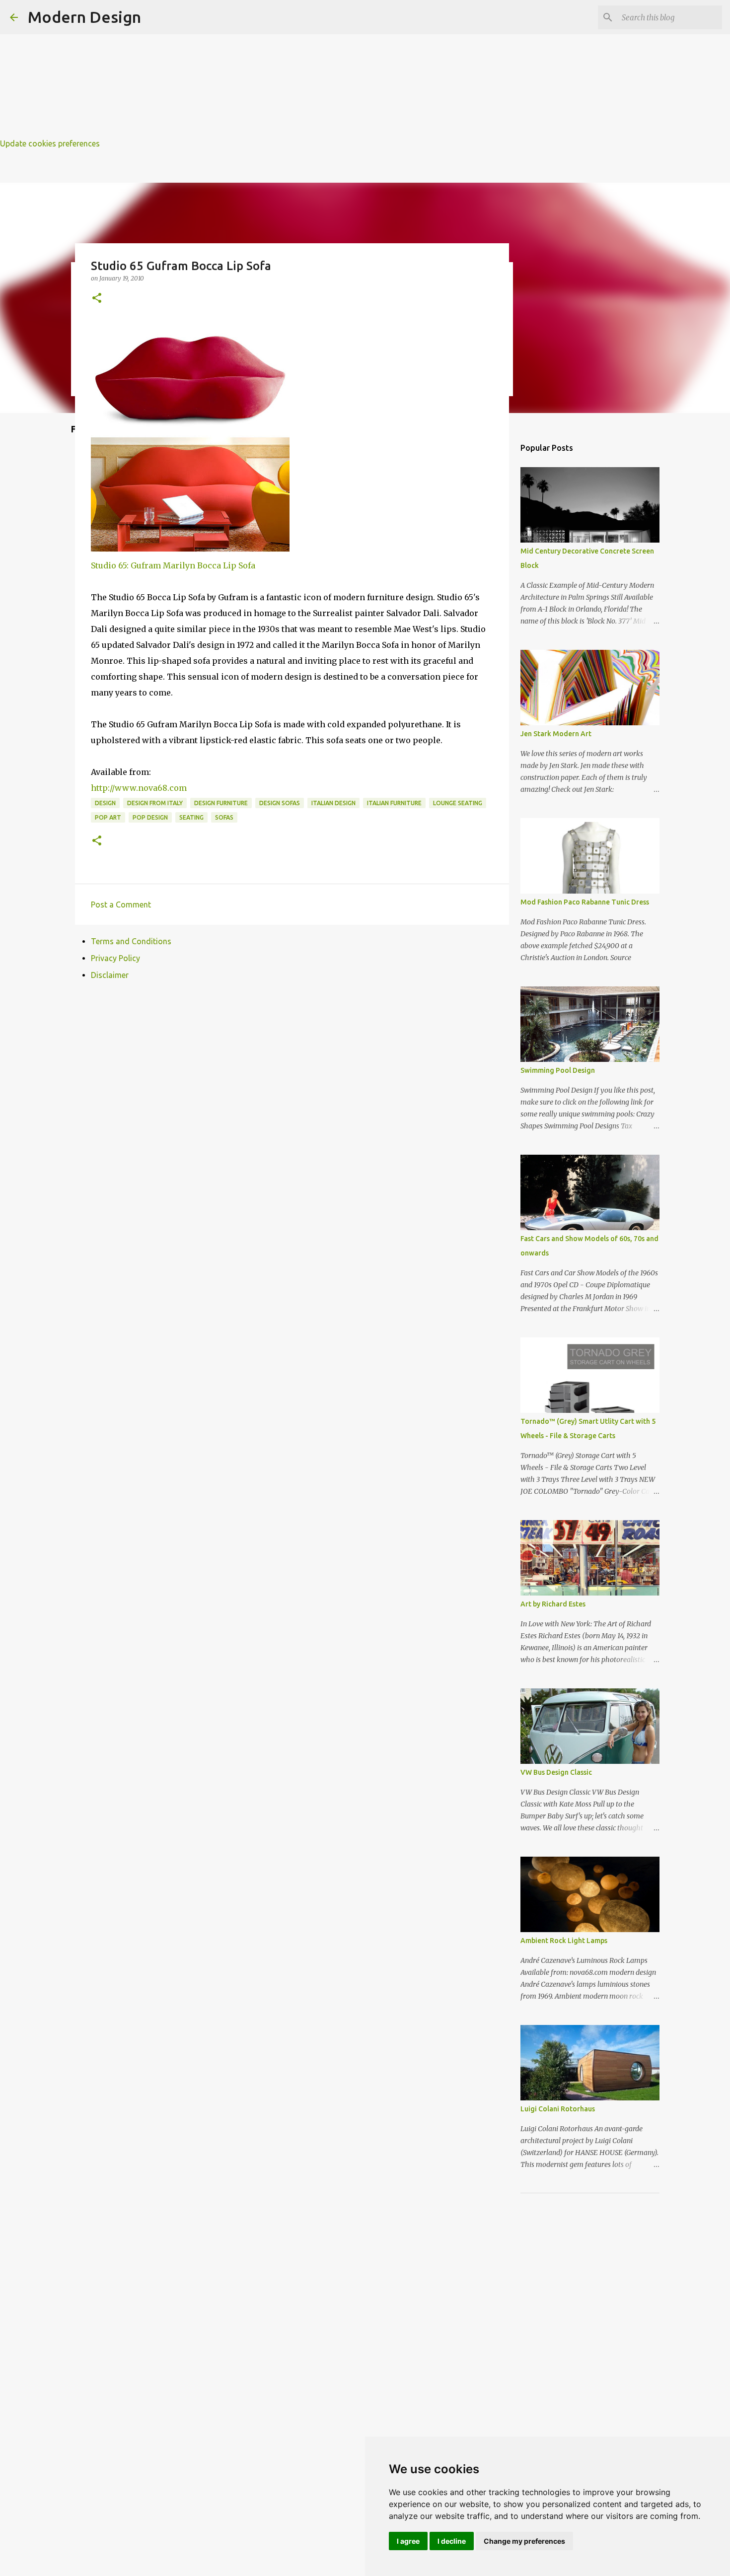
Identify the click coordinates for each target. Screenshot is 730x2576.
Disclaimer (110, 975)
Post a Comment (121, 905)
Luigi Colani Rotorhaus (558, 2109)
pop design (150, 817)
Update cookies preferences (50, 143)
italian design (333, 803)
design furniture (221, 803)
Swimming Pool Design (558, 1070)
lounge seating (458, 803)
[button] (97, 299)
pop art (108, 817)
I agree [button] (408, 2541)
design (105, 803)
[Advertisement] (298, 70)
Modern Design (84, 17)
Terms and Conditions (131, 941)
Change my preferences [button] (524, 2541)
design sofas (280, 803)
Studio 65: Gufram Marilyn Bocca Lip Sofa (173, 565)
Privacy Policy (115, 958)
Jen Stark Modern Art (556, 734)
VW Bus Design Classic (556, 1772)
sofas (224, 817)
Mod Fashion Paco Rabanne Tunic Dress (585, 902)
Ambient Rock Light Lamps (564, 1941)
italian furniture (394, 803)
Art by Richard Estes (553, 1604)
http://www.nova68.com (139, 788)
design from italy (155, 803)
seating (191, 817)
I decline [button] (452, 2541)
